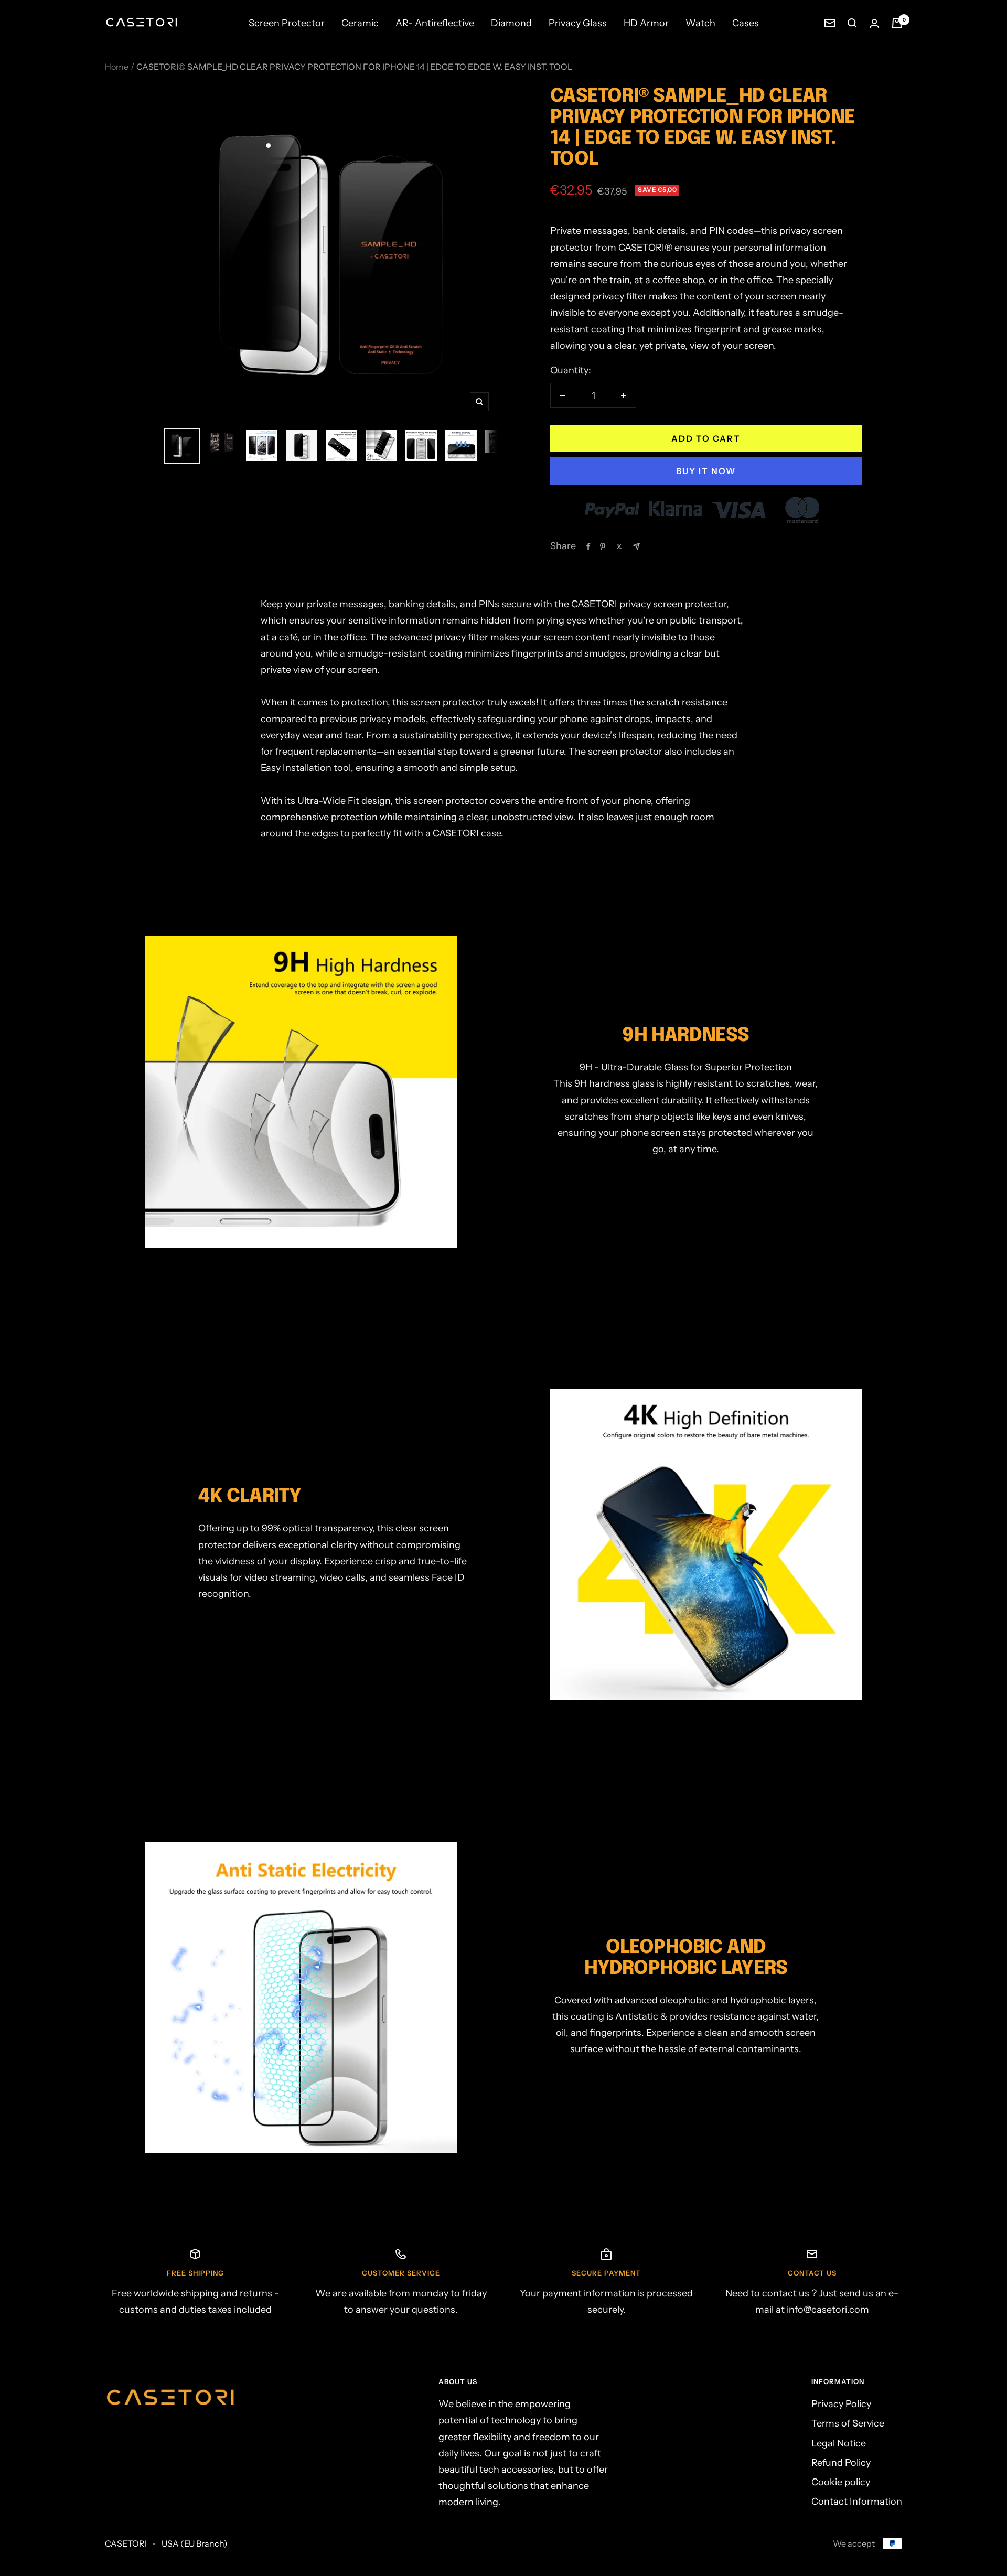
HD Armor (646, 23)
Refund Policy (841, 2463)
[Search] (852, 23)
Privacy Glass (578, 23)
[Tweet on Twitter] (619, 546)
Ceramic (360, 23)
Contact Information (857, 2502)
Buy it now (706, 471)
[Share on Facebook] (588, 546)
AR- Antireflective (435, 23)
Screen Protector (287, 23)
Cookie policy (841, 2482)
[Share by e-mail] (636, 546)
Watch (700, 23)
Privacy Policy (841, 2404)
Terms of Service (848, 2423)
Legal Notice (839, 2443)
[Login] (874, 23)
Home (117, 67)
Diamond (511, 23)
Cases (746, 23)
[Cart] (897, 23)
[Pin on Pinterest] (603, 546)
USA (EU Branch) (195, 2543)
